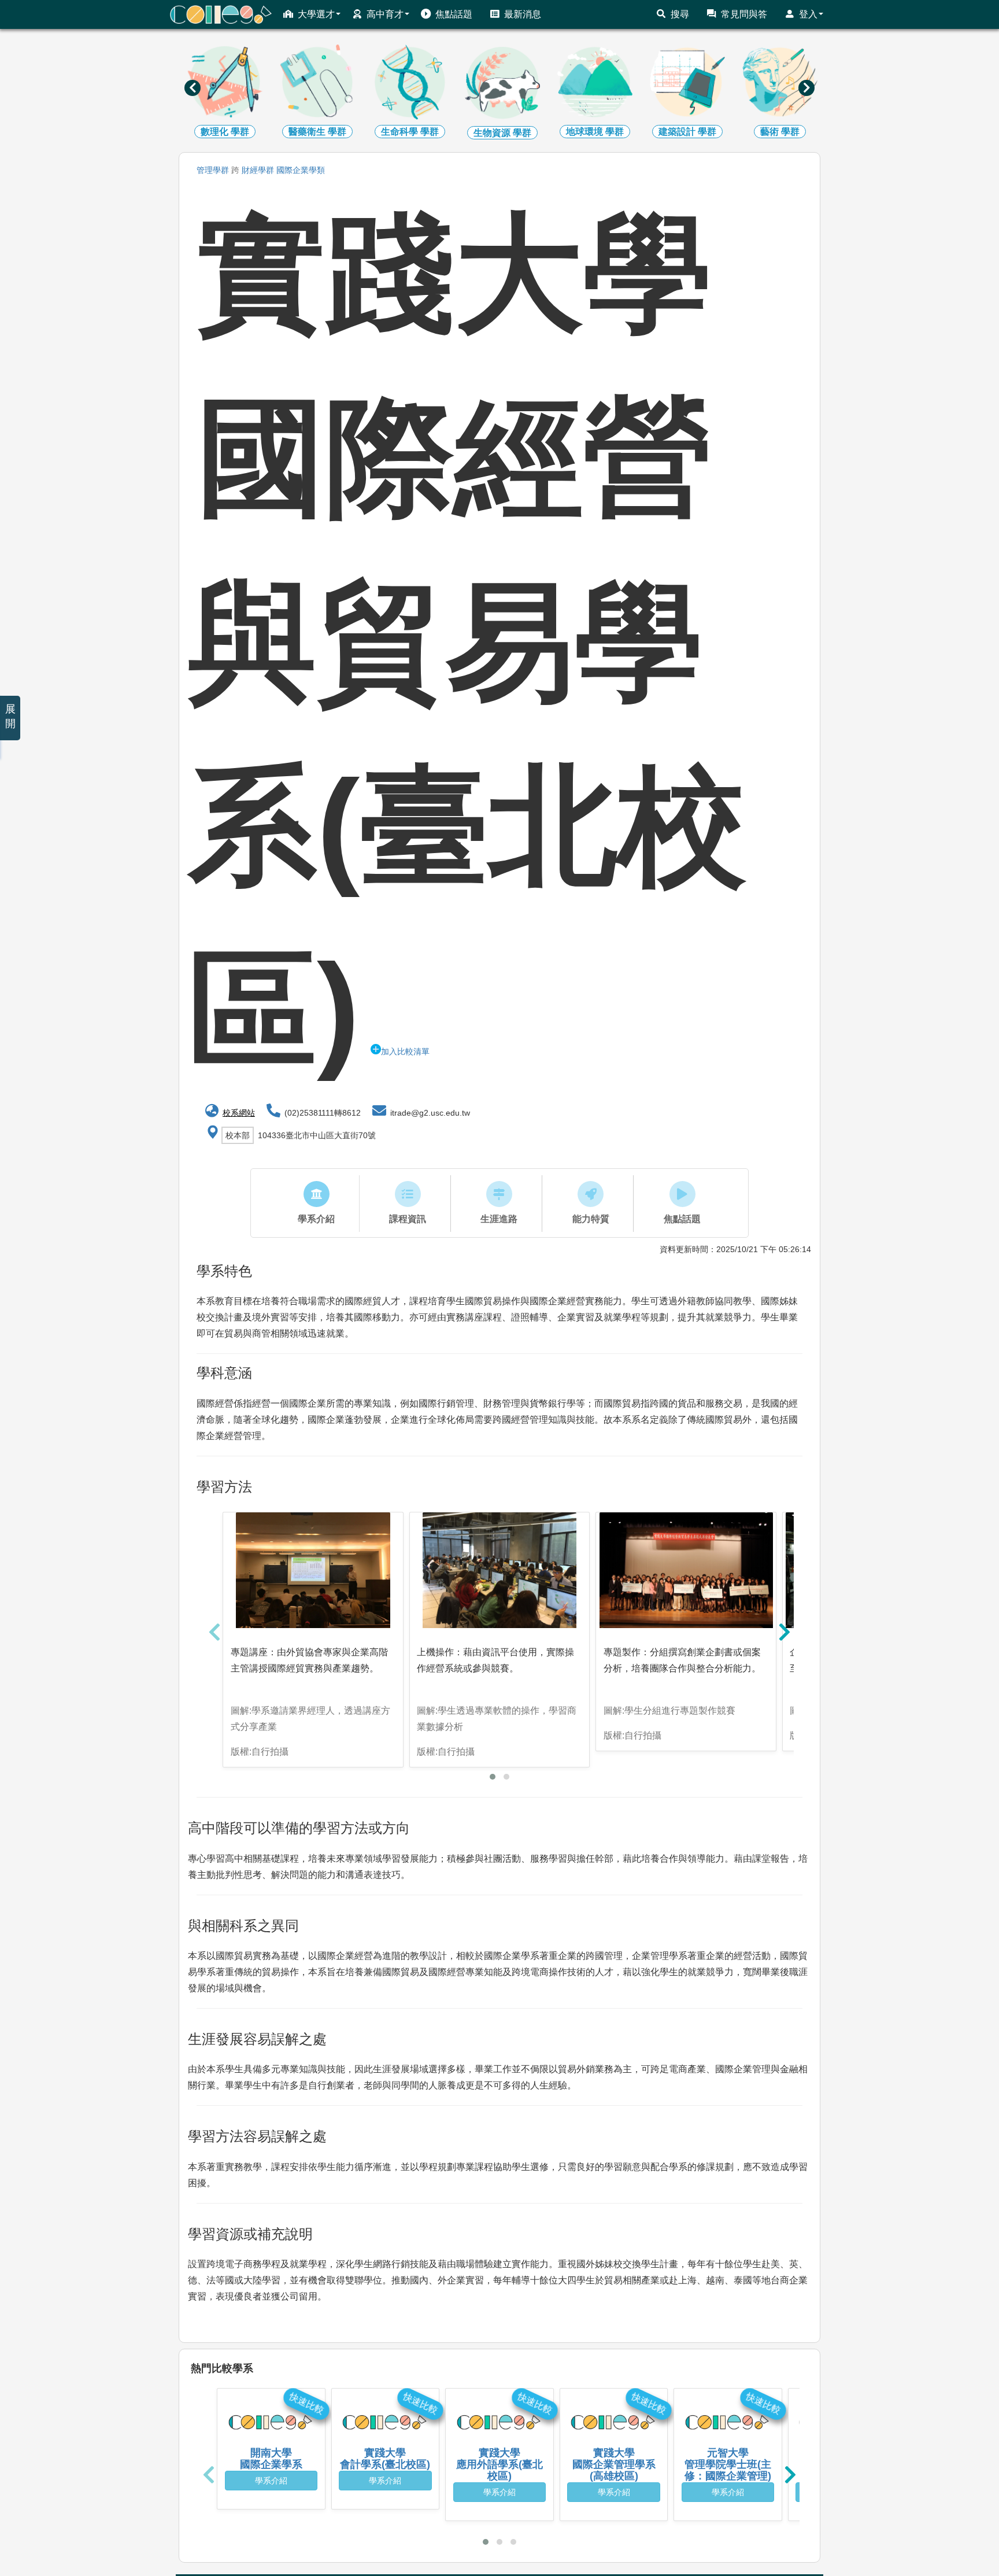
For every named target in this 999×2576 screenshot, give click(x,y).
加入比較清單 (405, 1051)
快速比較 (306, 2403)
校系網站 (239, 1113)
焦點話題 (454, 14)
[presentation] (193, 88)
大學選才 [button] (316, 14)
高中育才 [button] (385, 14)
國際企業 (301, 170)
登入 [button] (808, 14)
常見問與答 (744, 14)
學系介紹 (271, 2481)
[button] (493, 1777)
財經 (258, 170)
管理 (213, 170)
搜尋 (680, 14)
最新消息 (523, 14)
